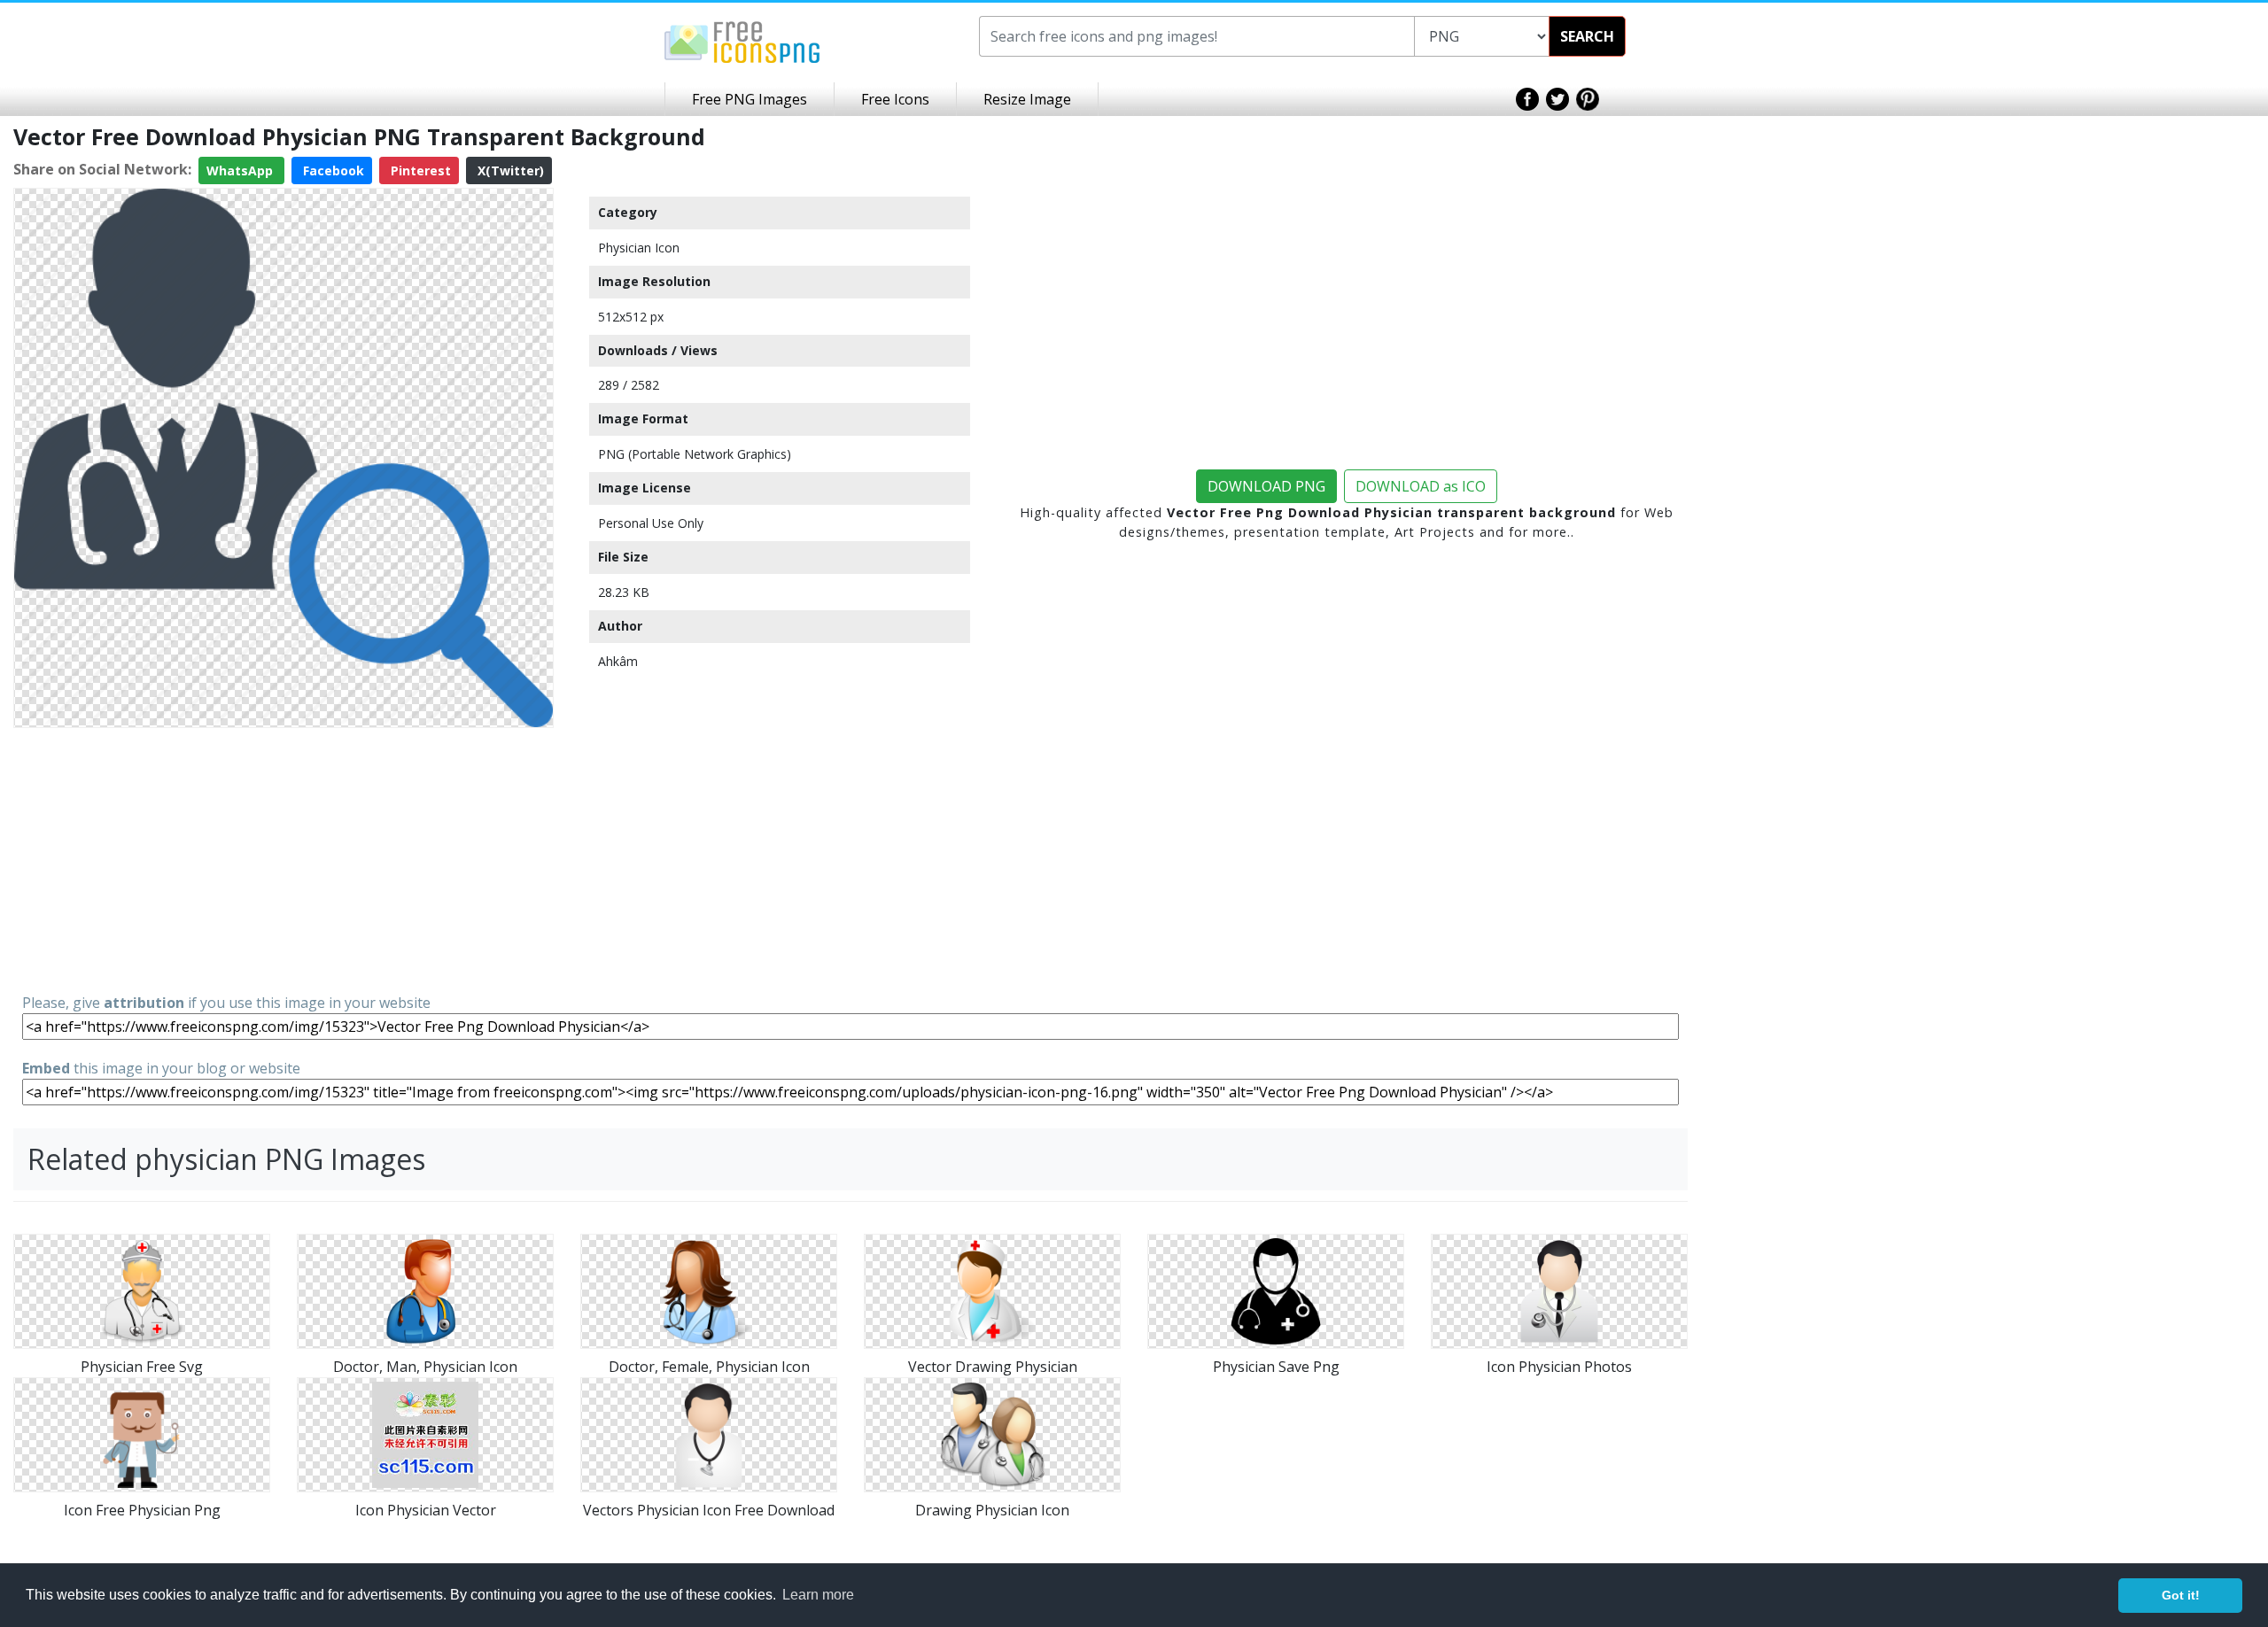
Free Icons (895, 99)
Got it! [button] (2181, 1595)
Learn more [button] (818, 1595)
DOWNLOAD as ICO (1421, 486)
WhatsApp (241, 170)
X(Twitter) (509, 170)
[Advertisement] (283, 859)
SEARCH (1587, 36)
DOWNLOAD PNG (1266, 486)
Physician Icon (639, 248)
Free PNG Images (750, 99)
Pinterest (419, 170)
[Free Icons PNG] (742, 41)
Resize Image (1027, 99)
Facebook (332, 170)
